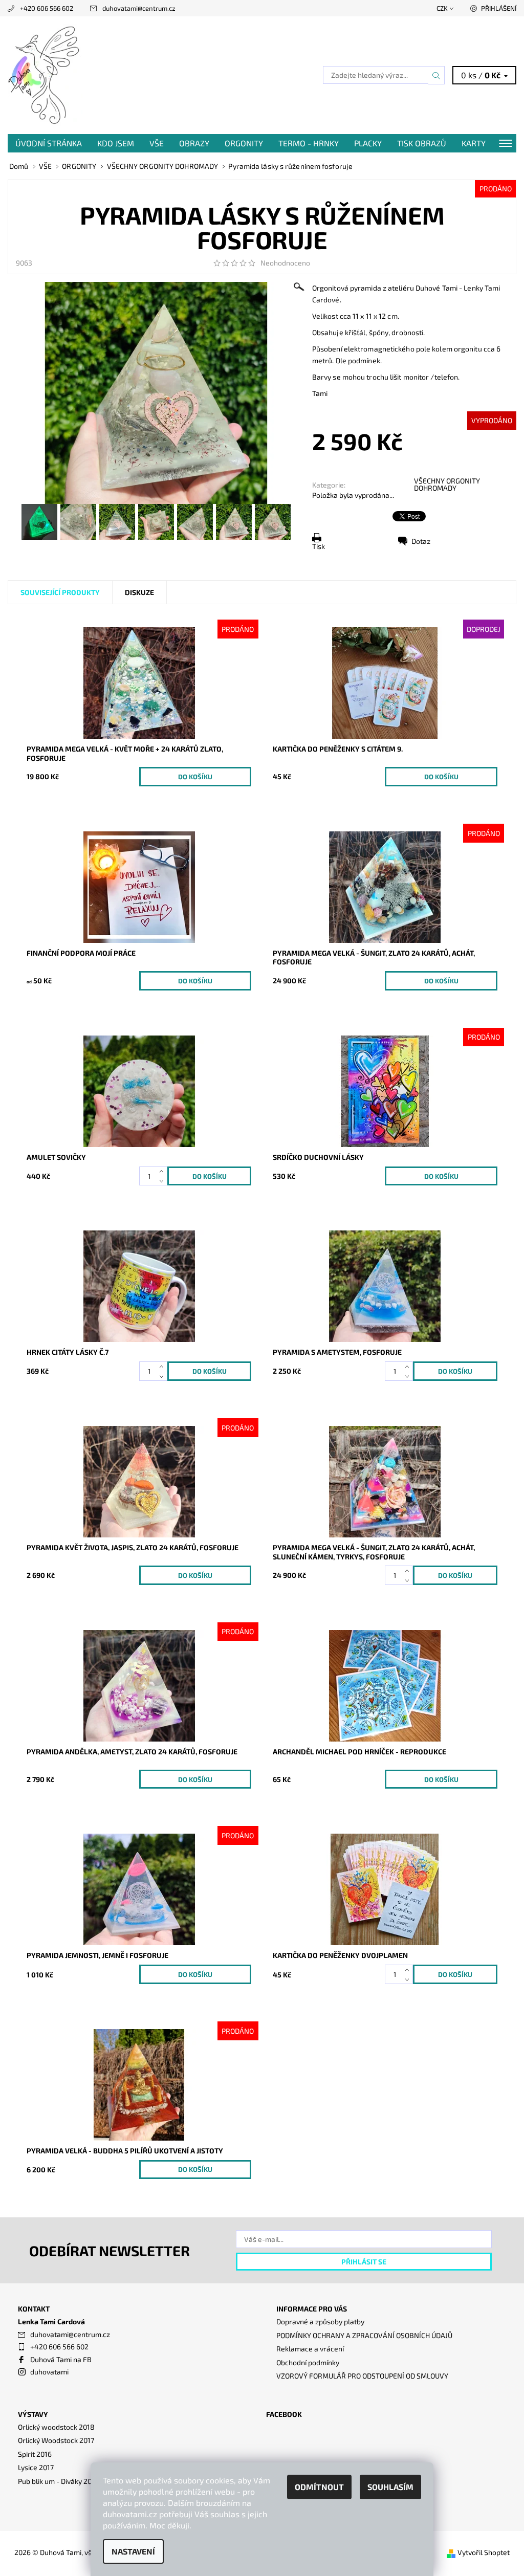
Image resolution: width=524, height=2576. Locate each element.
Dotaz (421, 541)
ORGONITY (244, 143)
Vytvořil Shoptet (484, 2552)
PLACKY (368, 143)
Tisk (319, 546)
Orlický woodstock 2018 (56, 2427)
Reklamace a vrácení (310, 2349)
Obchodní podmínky (308, 2362)
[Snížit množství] (163, 1181)
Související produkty (60, 592)
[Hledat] (436, 75)
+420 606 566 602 (47, 8)
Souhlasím (390, 2487)
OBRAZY (194, 143)
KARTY (474, 143)
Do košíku (195, 777)
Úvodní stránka (49, 143)
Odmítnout (319, 2487)
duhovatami (49, 2372)
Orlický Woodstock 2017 (56, 2440)
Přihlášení (499, 8)
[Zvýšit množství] (163, 1171)
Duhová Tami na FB (61, 2359)
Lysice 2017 (36, 2467)
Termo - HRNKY (309, 143)
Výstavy (33, 2414)
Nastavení (133, 2551)
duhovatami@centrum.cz (139, 8)
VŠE (157, 143)
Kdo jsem (116, 143)
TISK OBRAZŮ (422, 143)
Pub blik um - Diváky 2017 (58, 2481)
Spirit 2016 (35, 2454)
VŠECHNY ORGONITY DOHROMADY (447, 484)
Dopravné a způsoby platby (320, 2321)
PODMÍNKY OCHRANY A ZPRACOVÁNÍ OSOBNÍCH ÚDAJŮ (364, 2335)
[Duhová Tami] (135, 75)
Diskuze (139, 592)
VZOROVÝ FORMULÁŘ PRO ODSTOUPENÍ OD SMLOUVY (362, 2376)
